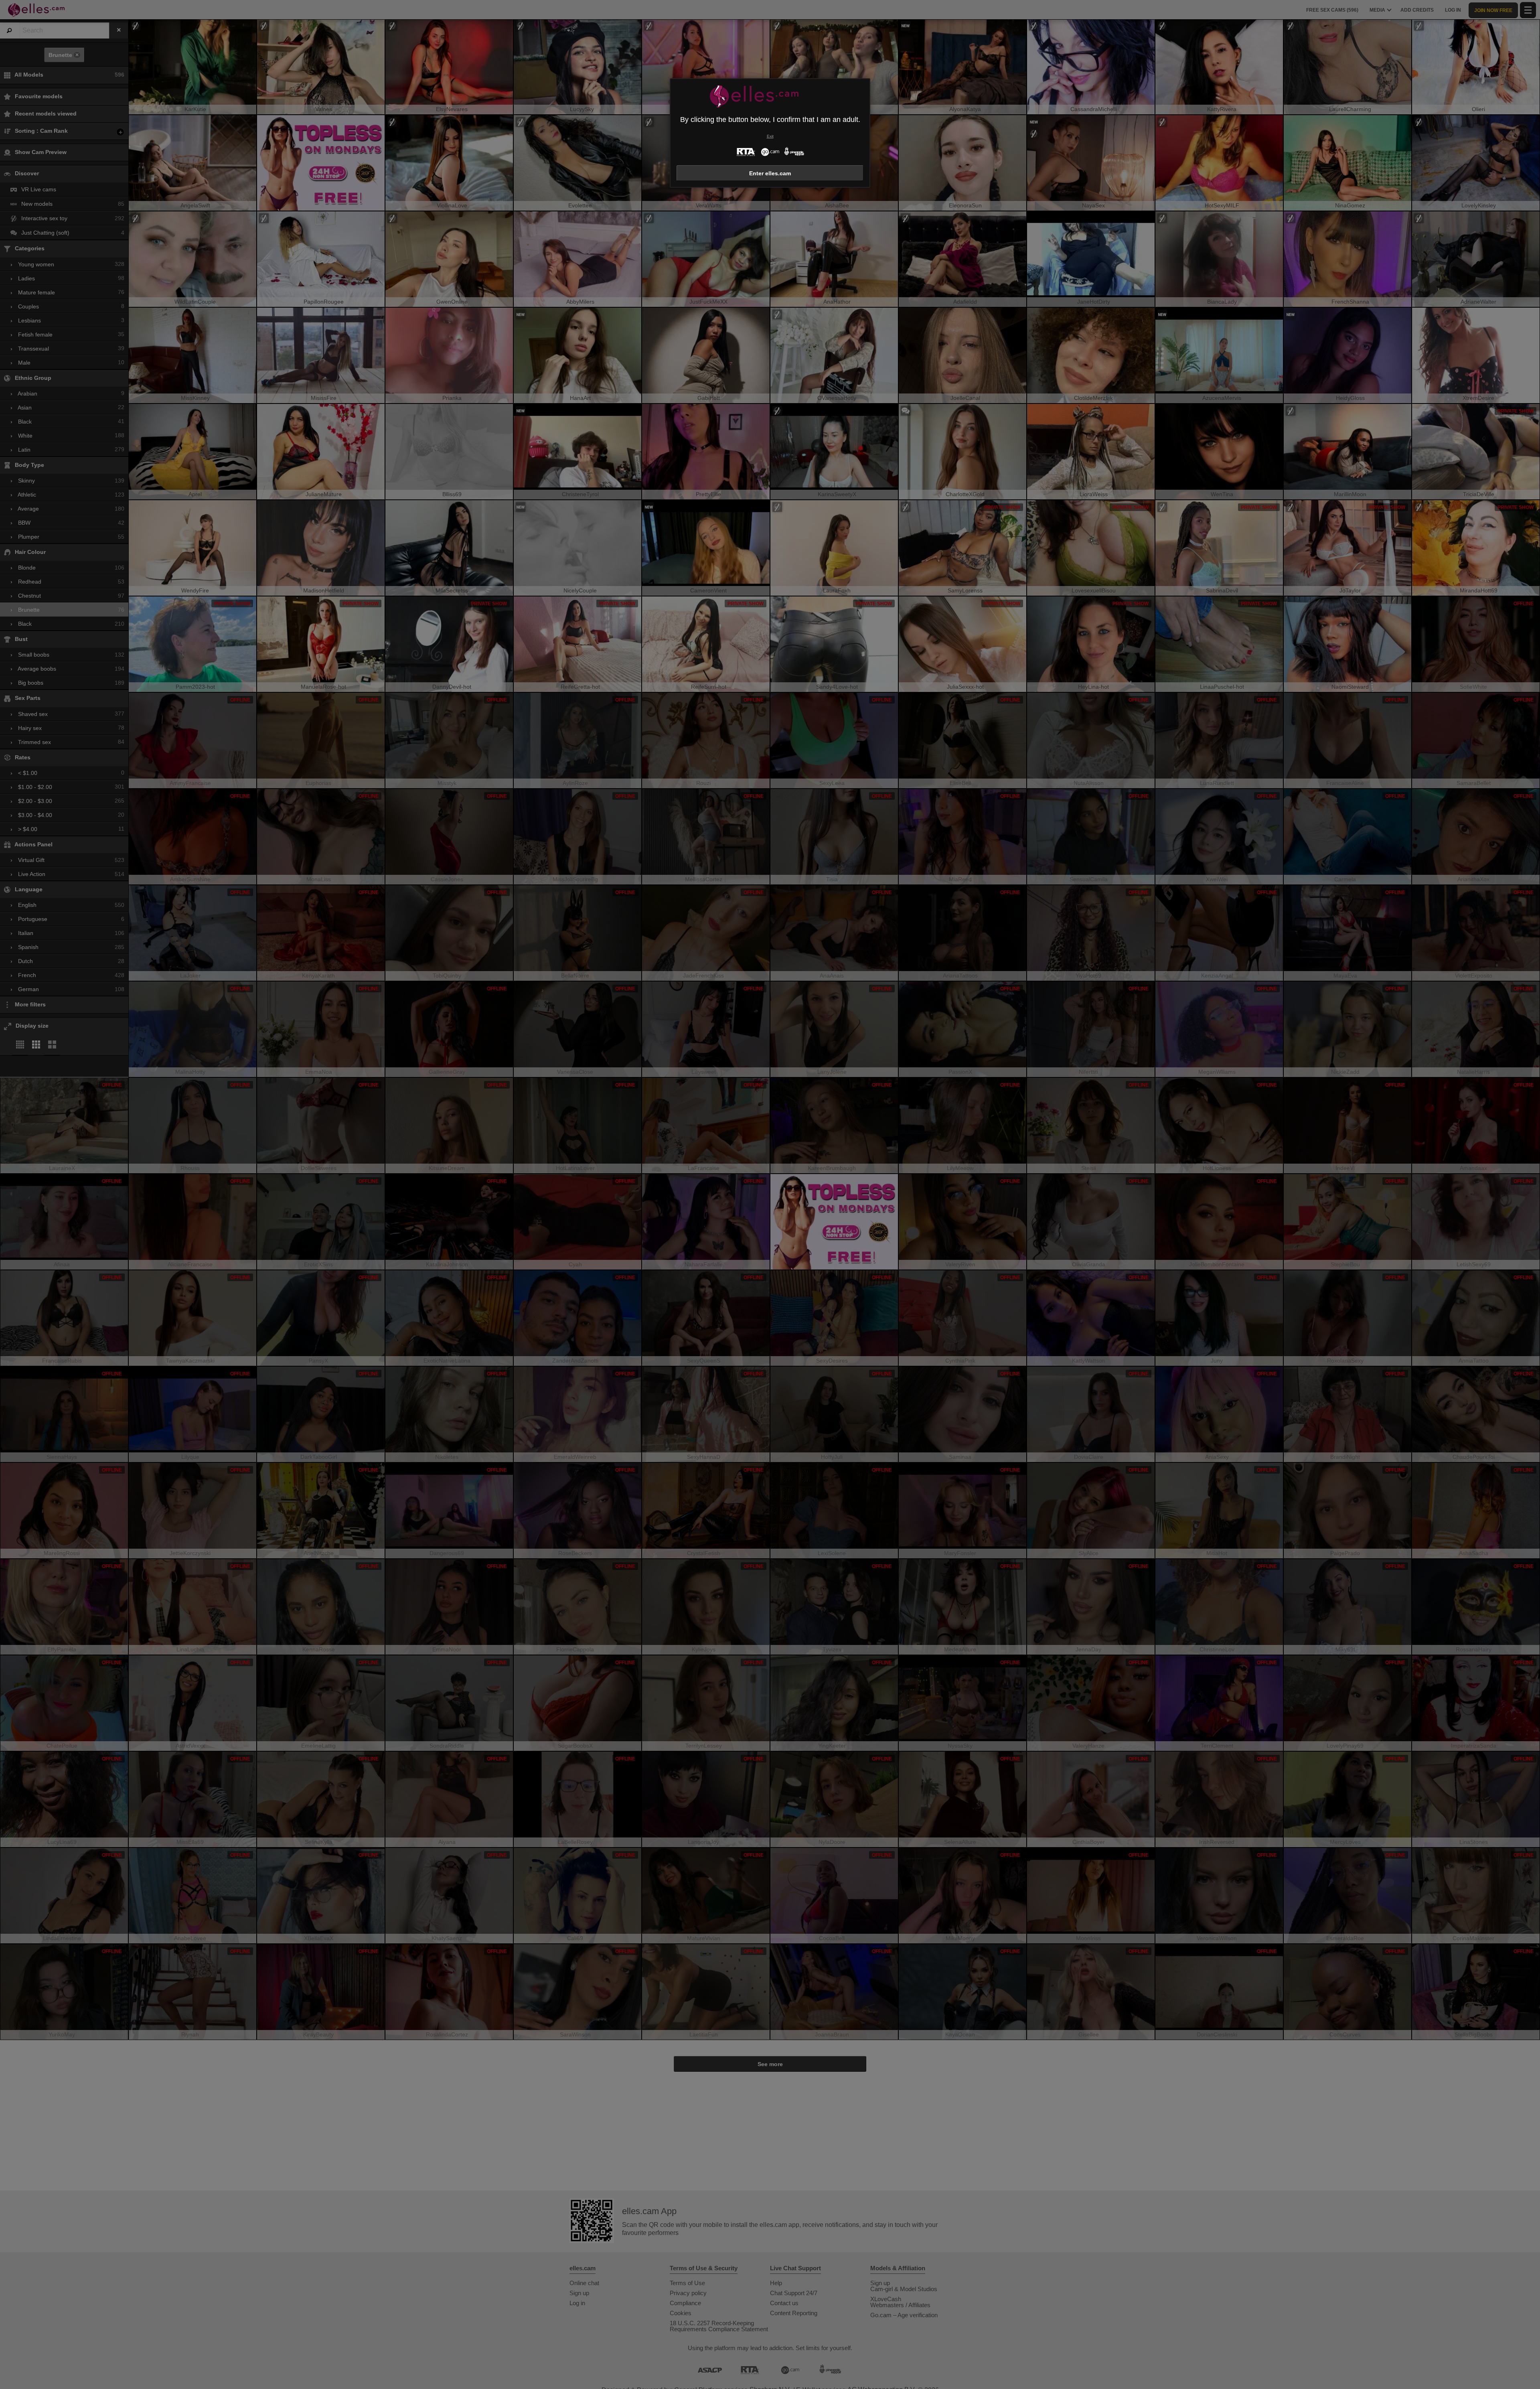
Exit (770, 136)
